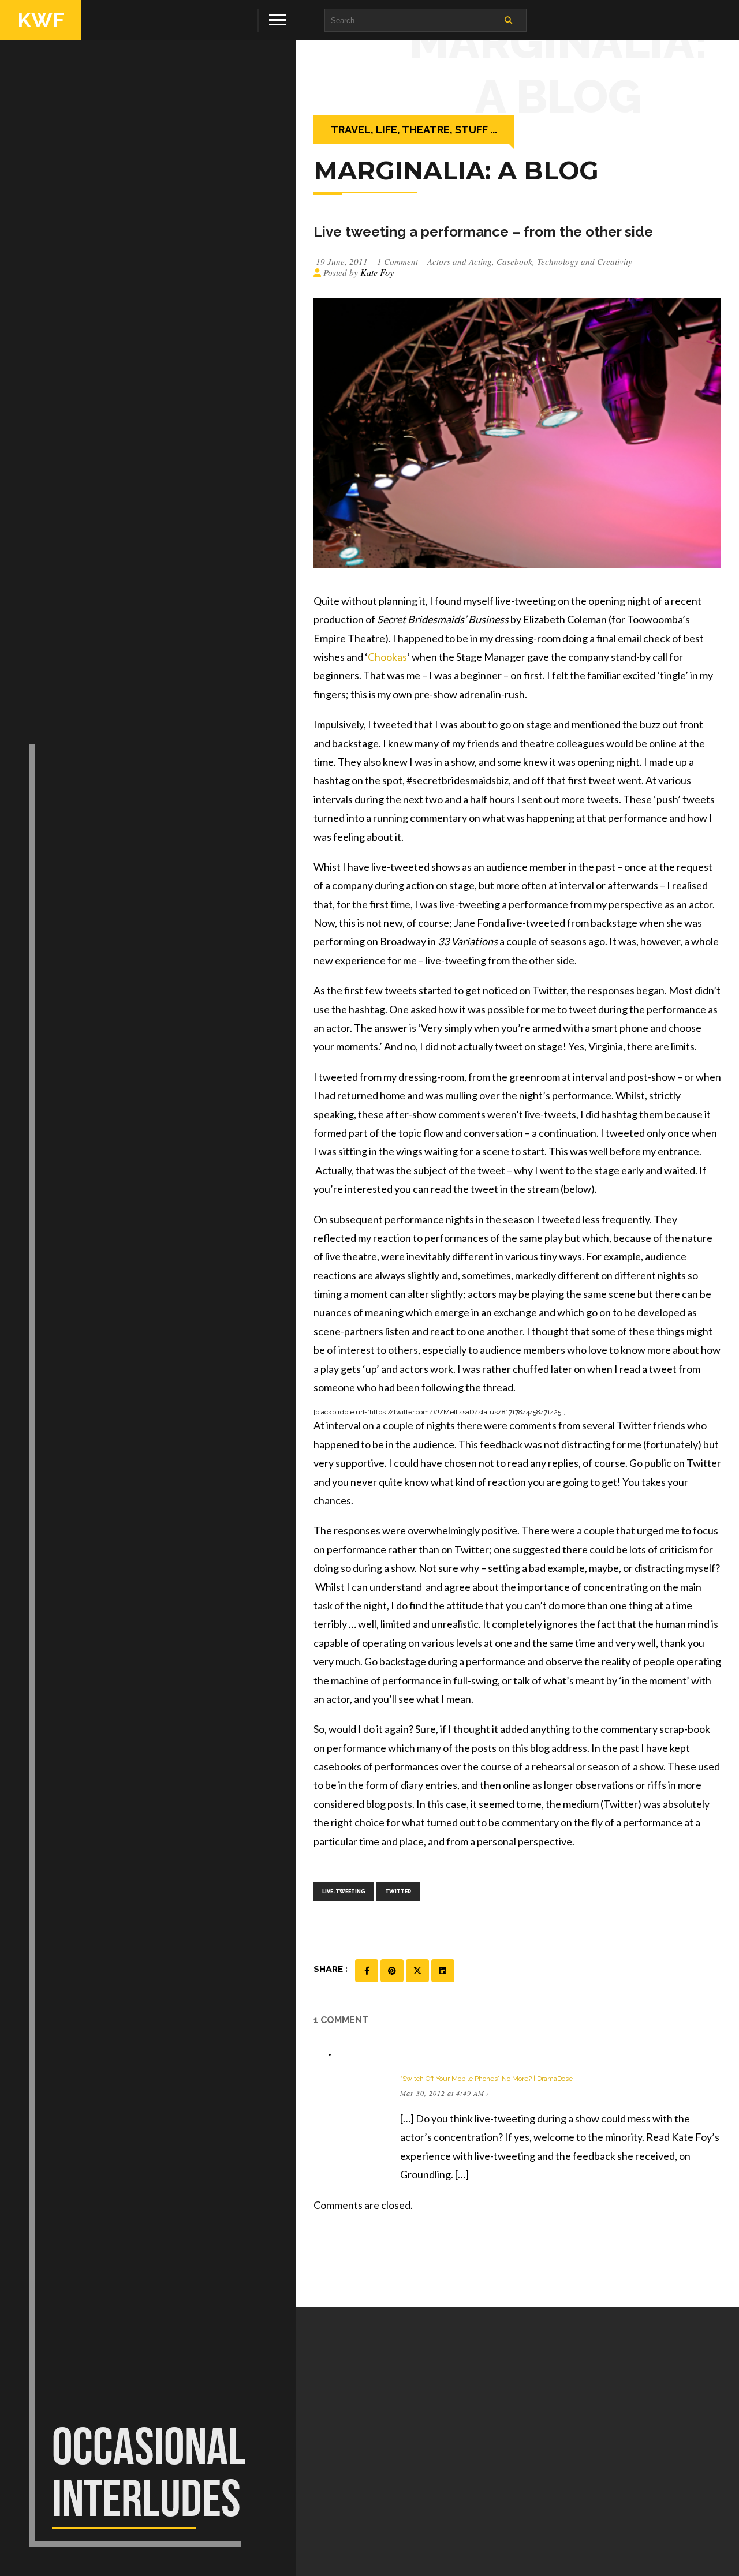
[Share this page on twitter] (417, 1971)
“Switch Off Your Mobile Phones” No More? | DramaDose (486, 2079)
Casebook (514, 261)
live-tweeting (344, 1892)
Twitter (398, 1892)
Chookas (387, 657)
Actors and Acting (460, 261)
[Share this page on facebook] (367, 1971)
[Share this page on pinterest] (392, 1971)
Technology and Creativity (585, 261)
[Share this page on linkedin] (443, 1971)
